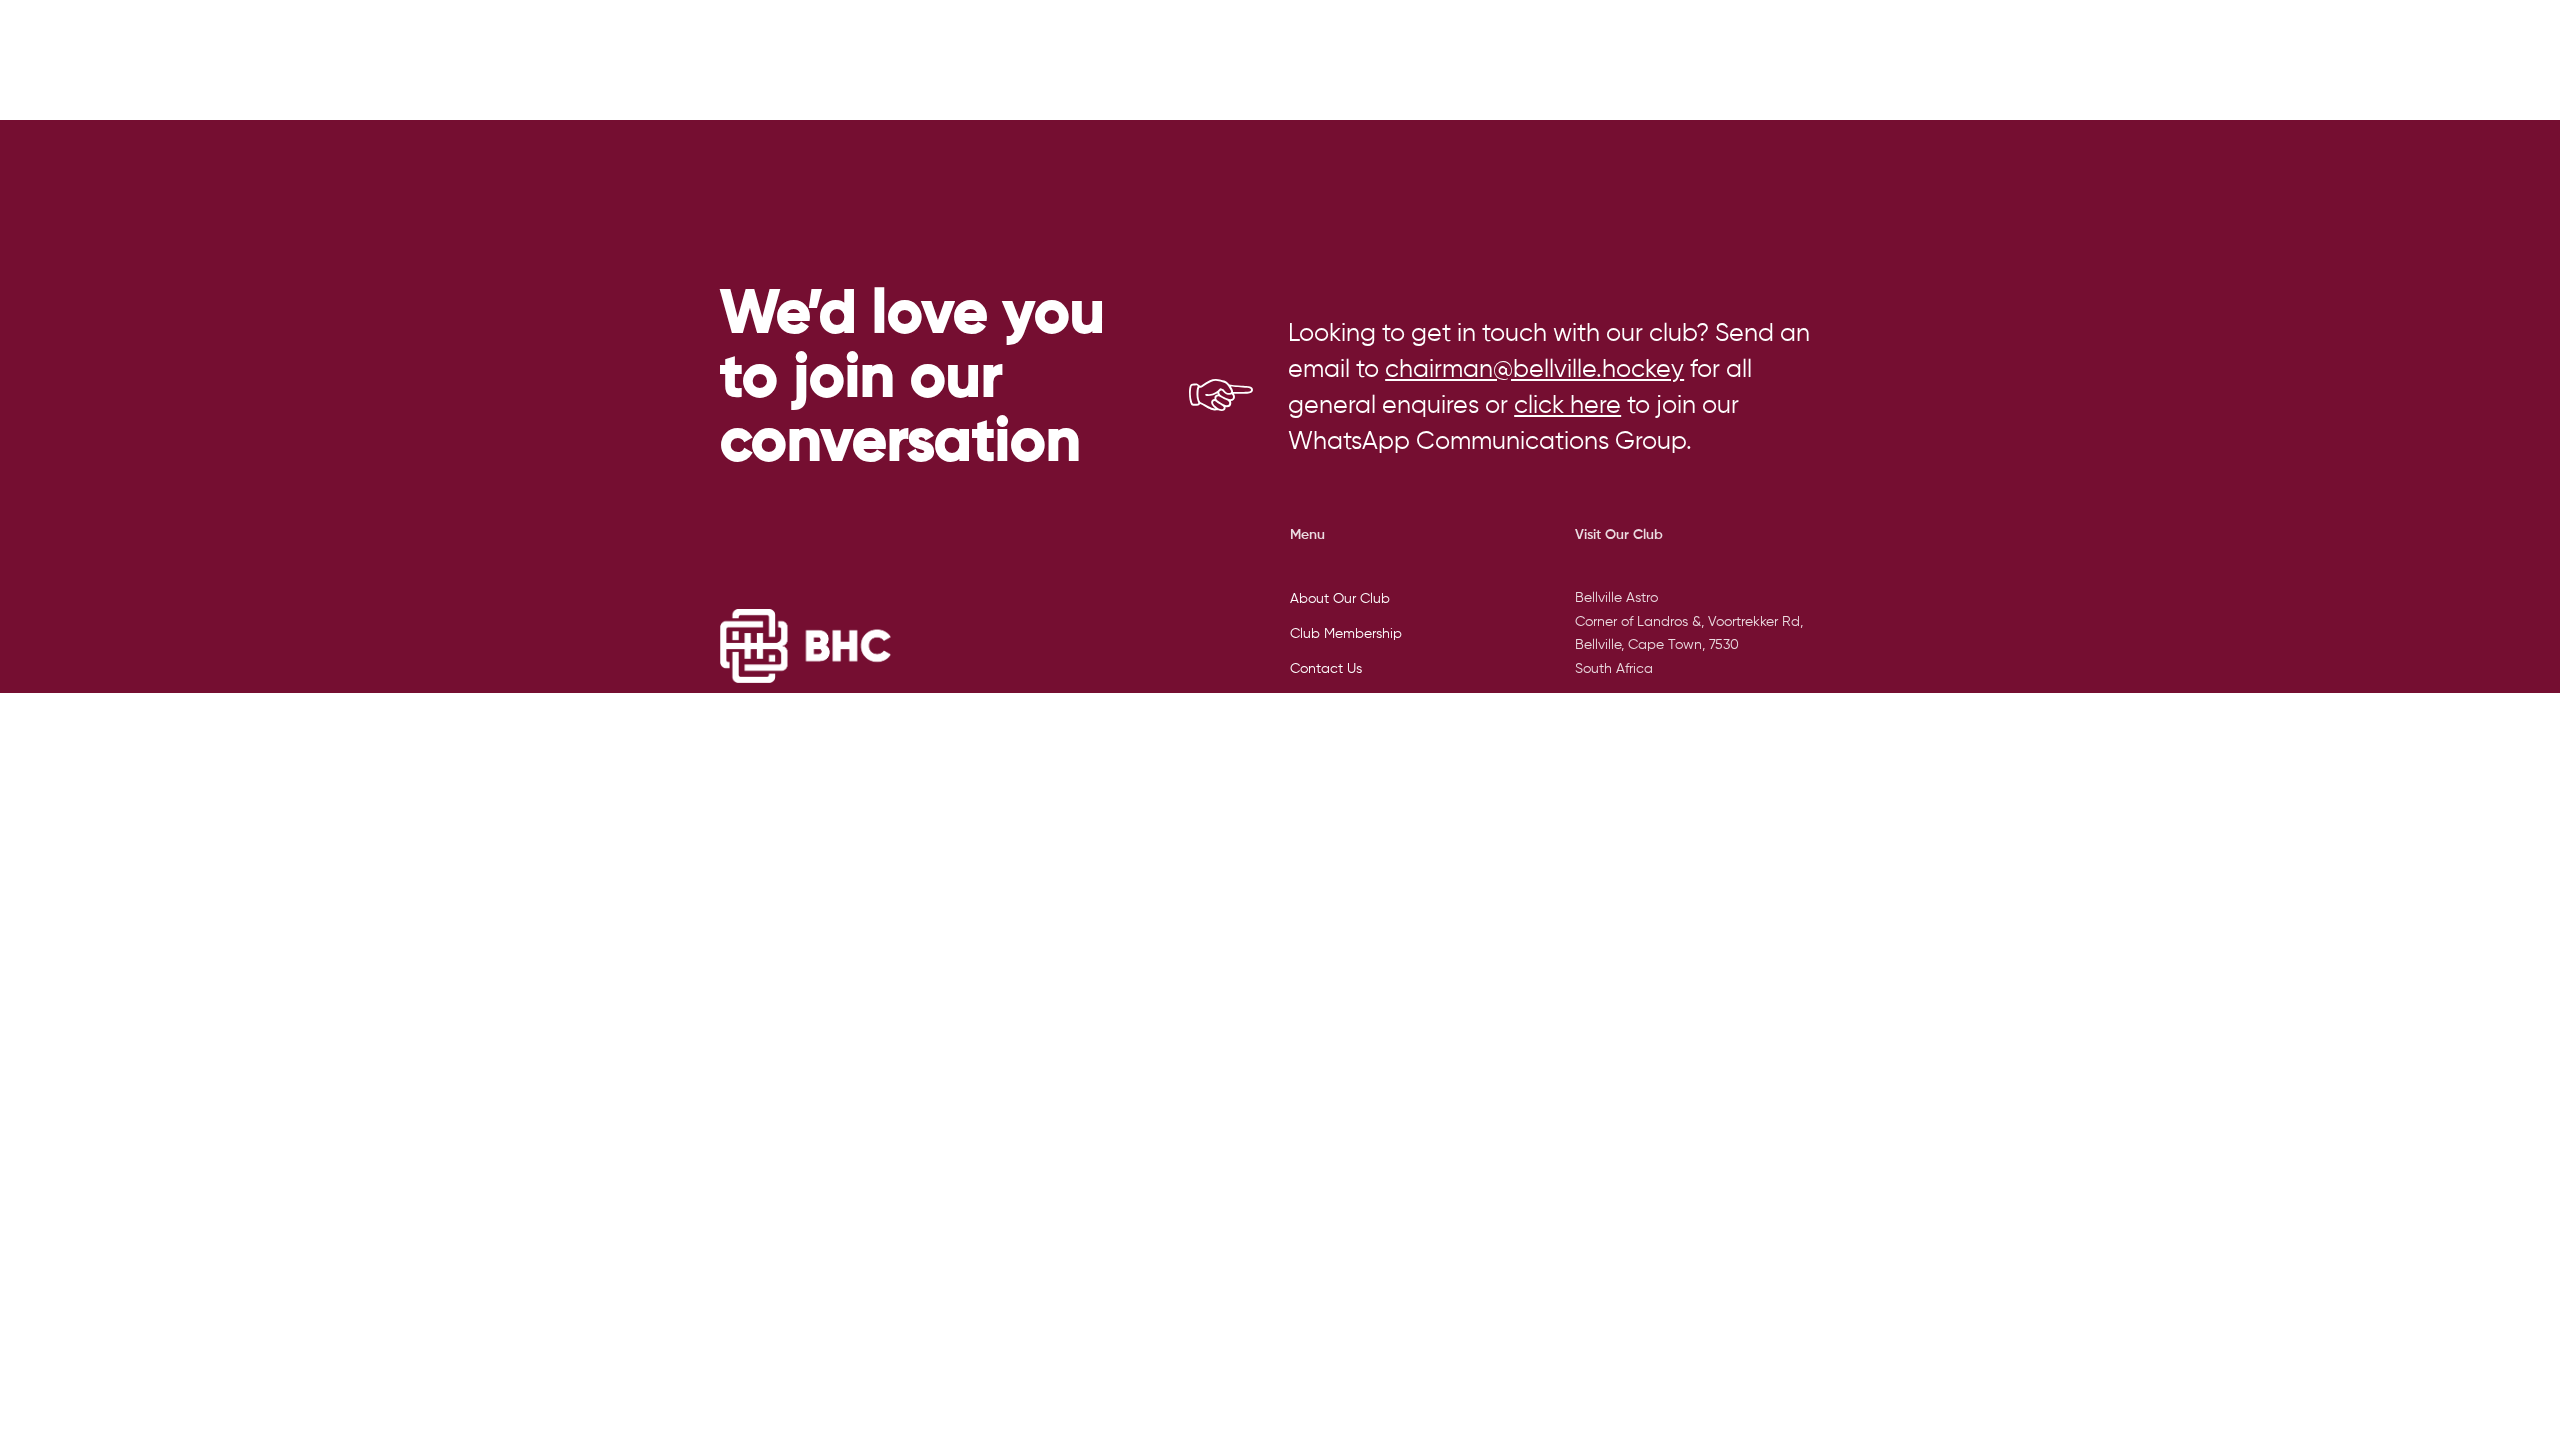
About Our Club (1340, 599)
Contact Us (1326, 669)
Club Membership (1346, 634)
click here (1567, 406)
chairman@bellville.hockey (1534, 370)
